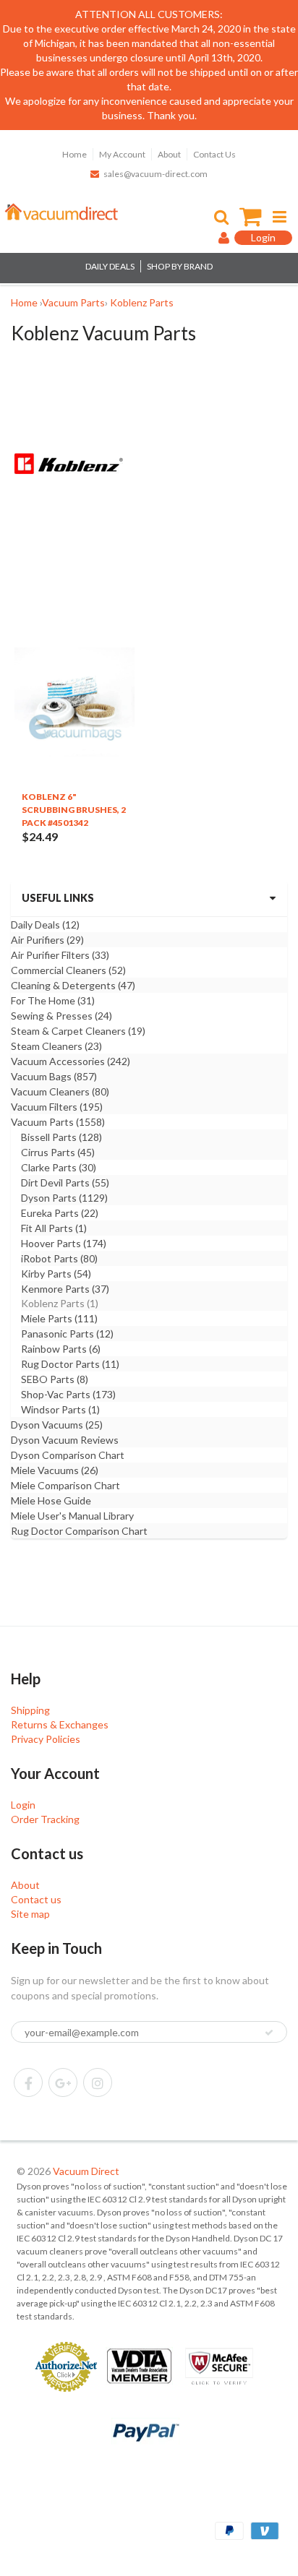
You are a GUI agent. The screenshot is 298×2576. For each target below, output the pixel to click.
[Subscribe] (269, 2033)
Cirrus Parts (58, 1152)
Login (23, 1805)
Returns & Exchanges (60, 1724)
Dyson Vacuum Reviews (65, 1440)
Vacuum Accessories (71, 1061)
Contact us (36, 1899)
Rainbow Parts (61, 1349)
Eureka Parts (60, 1213)
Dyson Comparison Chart (68, 1455)
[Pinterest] (63, 2082)
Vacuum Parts (58, 1122)
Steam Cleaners (56, 1046)
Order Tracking (45, 1819)
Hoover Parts (64, 1243)
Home (74, 154)
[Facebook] (28, 2082)
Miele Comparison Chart (65, 1485)
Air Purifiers (47, 940)
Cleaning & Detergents (73, 985)
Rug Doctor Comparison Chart (79, 1531)
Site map (30, 1914)
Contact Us (214, 154)
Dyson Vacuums (57, 1425)
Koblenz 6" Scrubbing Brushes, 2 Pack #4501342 (74, 810)
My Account (122, 154)
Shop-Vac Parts (68, 1394)
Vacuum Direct (86, 2171)
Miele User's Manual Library (72, 1516)
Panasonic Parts (67, 1334)
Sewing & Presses (61, 1016)
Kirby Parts (56, 1274)
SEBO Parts (55, 1379)
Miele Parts (59, 1318)
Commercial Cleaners (68, 970)
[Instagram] (98, 2082)
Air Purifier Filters (60, 955)
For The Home (53, 1000)
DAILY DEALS (110, 266)
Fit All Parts (54, 1228)
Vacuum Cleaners (60, 1091)
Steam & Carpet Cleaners (78, 1031)
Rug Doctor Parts (70, 1364)
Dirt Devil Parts (65, 1183)
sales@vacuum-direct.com (156, 174)
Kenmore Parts (65, 1289)
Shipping (30, 1710)
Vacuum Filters (57, 1107)
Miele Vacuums (55, 1470)
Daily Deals (45, 925)
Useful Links (58, 898)
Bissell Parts (61, 1137)
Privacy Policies (46, 1739)
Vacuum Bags (54, 1076)
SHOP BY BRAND (180, 266)
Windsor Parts (60, 1409)
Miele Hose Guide (51, 1500)
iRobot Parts (59, 1258)
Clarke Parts (59, 1167)
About (169, 154)
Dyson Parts (64, 1198)
